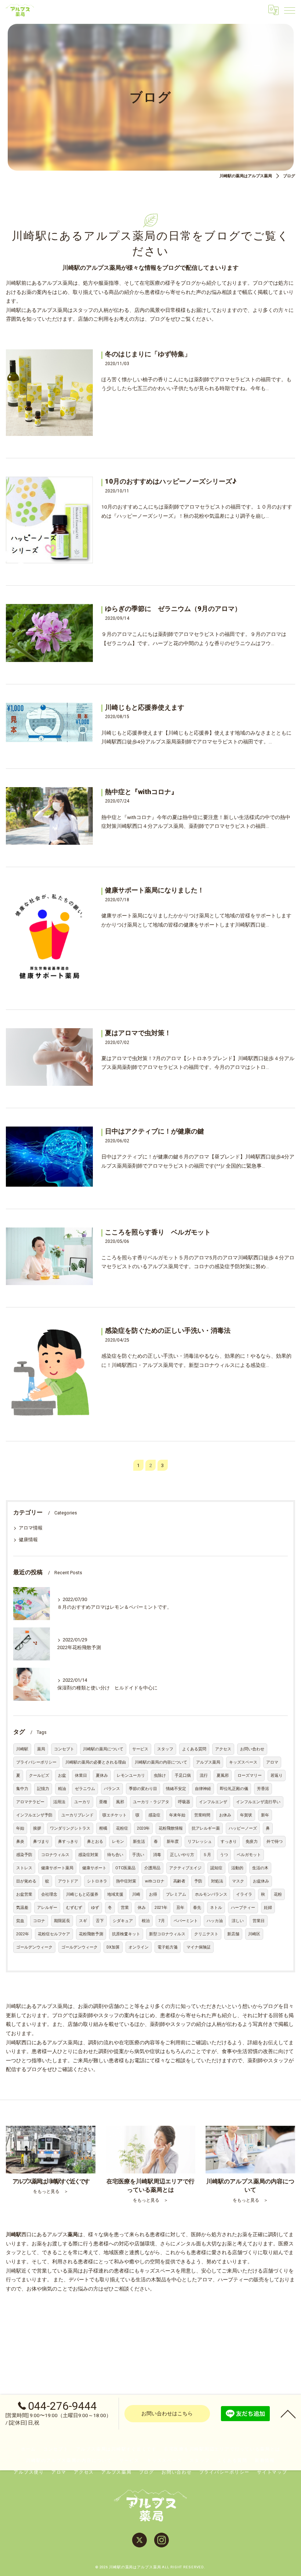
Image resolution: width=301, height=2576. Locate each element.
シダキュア (123, 1921)
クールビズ (39, 1775)
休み (142, 1908)
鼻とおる (95, 1842)
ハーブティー (243, 1908)
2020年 (143, 1828)
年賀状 (246, 1815)
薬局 (41, 1749)
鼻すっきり (68, 1842)
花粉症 (122, 1828)
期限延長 (62, 1921)
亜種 (103, 1802)
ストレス (24, 1868)
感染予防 (24, 1855)
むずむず (74, 1908)
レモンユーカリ (131, 1775)
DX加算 (113, 1947)
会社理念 (49, 1894)
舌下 (100, 1921)
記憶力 (43, 1789)
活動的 (237, 1868)
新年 (265, 1815)
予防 (198, 1881)
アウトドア (68, 1881)
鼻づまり (41, 1842)
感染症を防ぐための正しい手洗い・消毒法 (168, 1331)
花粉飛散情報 (171, 1828)
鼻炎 (20, 1842)
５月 (207, 1855)
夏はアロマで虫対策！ (138, 1033)
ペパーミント (186, 1921)
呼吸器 (184, 1802)
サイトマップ (272, 2472)
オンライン (139, 1947)
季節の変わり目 (143, 1789)
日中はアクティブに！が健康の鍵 (155, 1131)
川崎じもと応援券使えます (145, 707)
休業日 (81, 1775)
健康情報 (28, 1540)
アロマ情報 (31, 1528)
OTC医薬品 (125, 1868)
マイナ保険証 (199, 1947)
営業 (125, 1908)
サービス (140, 1749)
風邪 (120, 1802)
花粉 (278, 1894)
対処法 (217, 1881)
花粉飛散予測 (91, 1934)
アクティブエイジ (185, 1868)
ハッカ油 (215, 1921)
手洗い (138, 1855)
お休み (225, 1815)
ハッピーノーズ (243, 1828)
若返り (277, 1775)
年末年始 (177, 1815)
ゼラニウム (85, 1789)
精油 (62, 1789)
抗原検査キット (126, 1934)
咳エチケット (115, 1815)
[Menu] (290, 10)
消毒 (157, 1855)
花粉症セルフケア (54, 1934)
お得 (153, 1894)
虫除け (160, 1775)
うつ (224, 1855)
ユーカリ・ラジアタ (151, 1802)
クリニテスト (206, 1934)
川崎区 (254, 1934)
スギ (83, 1921)
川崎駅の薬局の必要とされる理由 (96, 1762)
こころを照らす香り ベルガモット (158, 1232)
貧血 (20, 1921)
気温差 (22, 1908)
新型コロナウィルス (167, 1934)
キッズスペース (243, 1762)
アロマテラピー (30, 1802)
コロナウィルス (55, 1855)
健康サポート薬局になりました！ (155, 890)
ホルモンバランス (211, 1894)
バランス (112, 1789)
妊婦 (268, 1908)
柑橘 (103, 1828)
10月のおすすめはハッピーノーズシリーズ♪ (171, 481)
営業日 (259, 1921)
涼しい (238, 1921)
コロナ (39, 1921)
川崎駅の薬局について (103, 1749)
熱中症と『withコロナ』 (141, 792)
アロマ (272, 1762)
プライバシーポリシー (36, 1762)
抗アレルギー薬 (206, 1828)
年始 (20, 1828)
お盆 (62, 1775)
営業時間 (202, 1815)
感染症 (154, 1815)
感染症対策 (88, 1855)
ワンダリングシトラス (70, 1828)
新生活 (139, 1842)
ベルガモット (249, 1855)
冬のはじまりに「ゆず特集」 (148, 354)
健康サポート (94, 1868)
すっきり (229, 1842)
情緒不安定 (176, 1789)
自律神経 (203, 1789)
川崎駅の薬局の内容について (161, 1762)
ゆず (95, 1908)
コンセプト (64, 1749)
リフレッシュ (200, 1842)
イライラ (244, 1894)
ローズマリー (250, 1775)
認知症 (216, 1868)
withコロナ (155, 1881)
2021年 (161, 1908)
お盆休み (261, 1881)
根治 (146, 1921)
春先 (197, 1908)
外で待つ (275, 1842)
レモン (118, 1842)
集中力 (22, 1789)
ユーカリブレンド (77, 1815)
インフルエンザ (213, 1802)
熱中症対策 (126, 1881)
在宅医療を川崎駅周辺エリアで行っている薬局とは (222, 2449)
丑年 (180, 1908)
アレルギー (47, 1908)
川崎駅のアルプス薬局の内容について (69, 2460)
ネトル (216, 1908)
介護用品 (152, 1868)
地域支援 (115, 1894)
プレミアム (176, 1894)
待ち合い (115, 1855)
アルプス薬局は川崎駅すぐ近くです (116, 2449)
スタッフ (165, 1749)
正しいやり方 (182, 1855)
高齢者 (179, 1881)
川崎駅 (22, 1749)
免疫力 (252, 1842)
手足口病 (183, 1775)
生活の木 (260, 1868)
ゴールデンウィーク (34, 1947)
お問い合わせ (252, 1749)
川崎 (136, 1894)
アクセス (223, 1749)
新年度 (173, 1842)
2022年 (23, 1934)
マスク (238, 1881)
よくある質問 (194, 1749)
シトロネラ (97, 1881)
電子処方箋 (168, 1947)
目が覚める (26, 1881)
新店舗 (233, 1934)
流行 (204, 1775)
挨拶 (37, 1828)
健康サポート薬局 (57, 1868)
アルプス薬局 (208, 1762)
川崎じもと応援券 (82, 1894)
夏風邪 (223, 1775)
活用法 (59, 1802)
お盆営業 (24, 1894)
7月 (162, 1921)
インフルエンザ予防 (34, 1815)
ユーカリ (82, 1802)
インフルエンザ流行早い (258, 1802)
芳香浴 (263, 1789)
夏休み (102, 1775)
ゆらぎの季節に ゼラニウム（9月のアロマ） (173, 609)
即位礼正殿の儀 (234, 1789)
